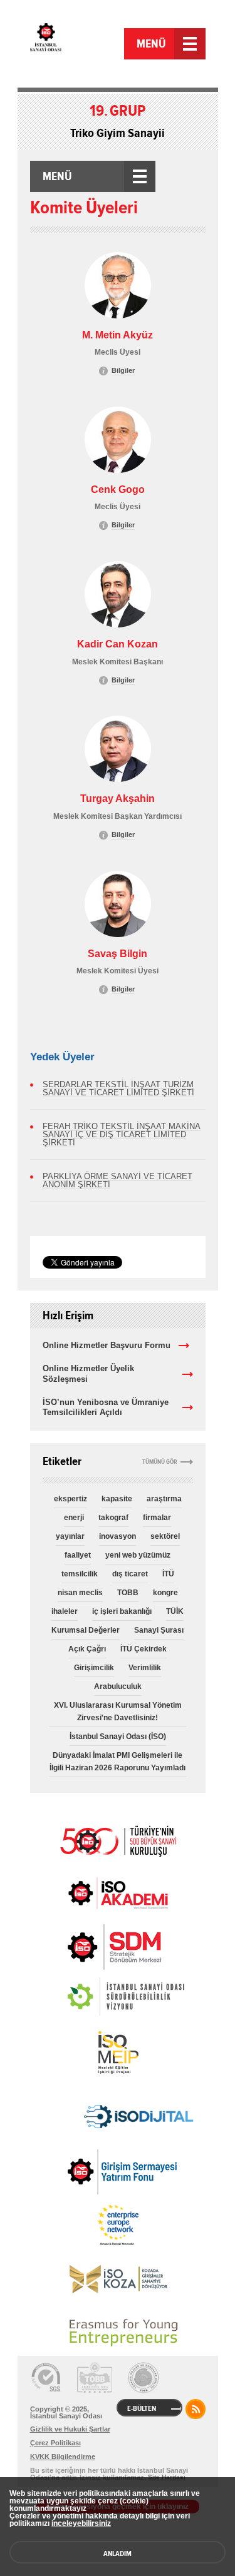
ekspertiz (70, 1499)
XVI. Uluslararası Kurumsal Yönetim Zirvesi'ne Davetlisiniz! (118, 1711)
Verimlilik (145, 1668)
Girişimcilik (94, 1668)
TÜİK (175, 1611)
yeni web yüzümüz (138, 1555)
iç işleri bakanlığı (122, 1611)
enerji (74, 1518)
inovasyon (118, 1536)
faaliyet (78, 1555)
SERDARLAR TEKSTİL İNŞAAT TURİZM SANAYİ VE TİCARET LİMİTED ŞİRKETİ (118, 1088)
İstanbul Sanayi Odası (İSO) (118, 1737)
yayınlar (70, 1536)
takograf (113, 1518)
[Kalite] (46, 2378)
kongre (165, 1593)
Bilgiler (123, 370)
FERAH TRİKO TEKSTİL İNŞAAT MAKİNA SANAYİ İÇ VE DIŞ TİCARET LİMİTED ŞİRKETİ (122, 1134)
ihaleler (65, 1611)
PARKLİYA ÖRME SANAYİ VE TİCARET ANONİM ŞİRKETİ (118, 1180)
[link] (89, 1947)
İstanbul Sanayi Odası (76, 45)
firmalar (157, 1518)
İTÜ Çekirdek (144, 1649)
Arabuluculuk (118, 1686)
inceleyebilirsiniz (81, 2523)
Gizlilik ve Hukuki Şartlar (70, 2429)
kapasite (117, 1499)
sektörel (165, 1536)
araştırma (164, 1499)
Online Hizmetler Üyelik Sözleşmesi (88, 1374)
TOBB (128, 1593)
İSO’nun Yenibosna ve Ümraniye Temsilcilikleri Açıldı (106, 1407)
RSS (196, 2409)
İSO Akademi (118, 1893)
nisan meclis (80, 1593)
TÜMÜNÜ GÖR (160, 1462)
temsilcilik (80, 1574)
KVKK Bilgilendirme (63, 2457)
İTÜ (168, 1574)
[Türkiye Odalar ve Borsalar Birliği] (144, 2378)
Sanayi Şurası (159, 1630)
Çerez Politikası (55, 2443)
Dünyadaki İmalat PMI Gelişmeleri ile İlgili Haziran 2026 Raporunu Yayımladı (118, 1762)
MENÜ (151, 44)
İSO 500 (118, 1840)
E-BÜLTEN (142, 2408)
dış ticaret (130, 1574)
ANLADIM (118, 2553)
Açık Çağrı (87, 1649)
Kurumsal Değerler (86, 1630)
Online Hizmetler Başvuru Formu (107, 1345)
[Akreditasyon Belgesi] (95, 2378)
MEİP (118, 2052)
